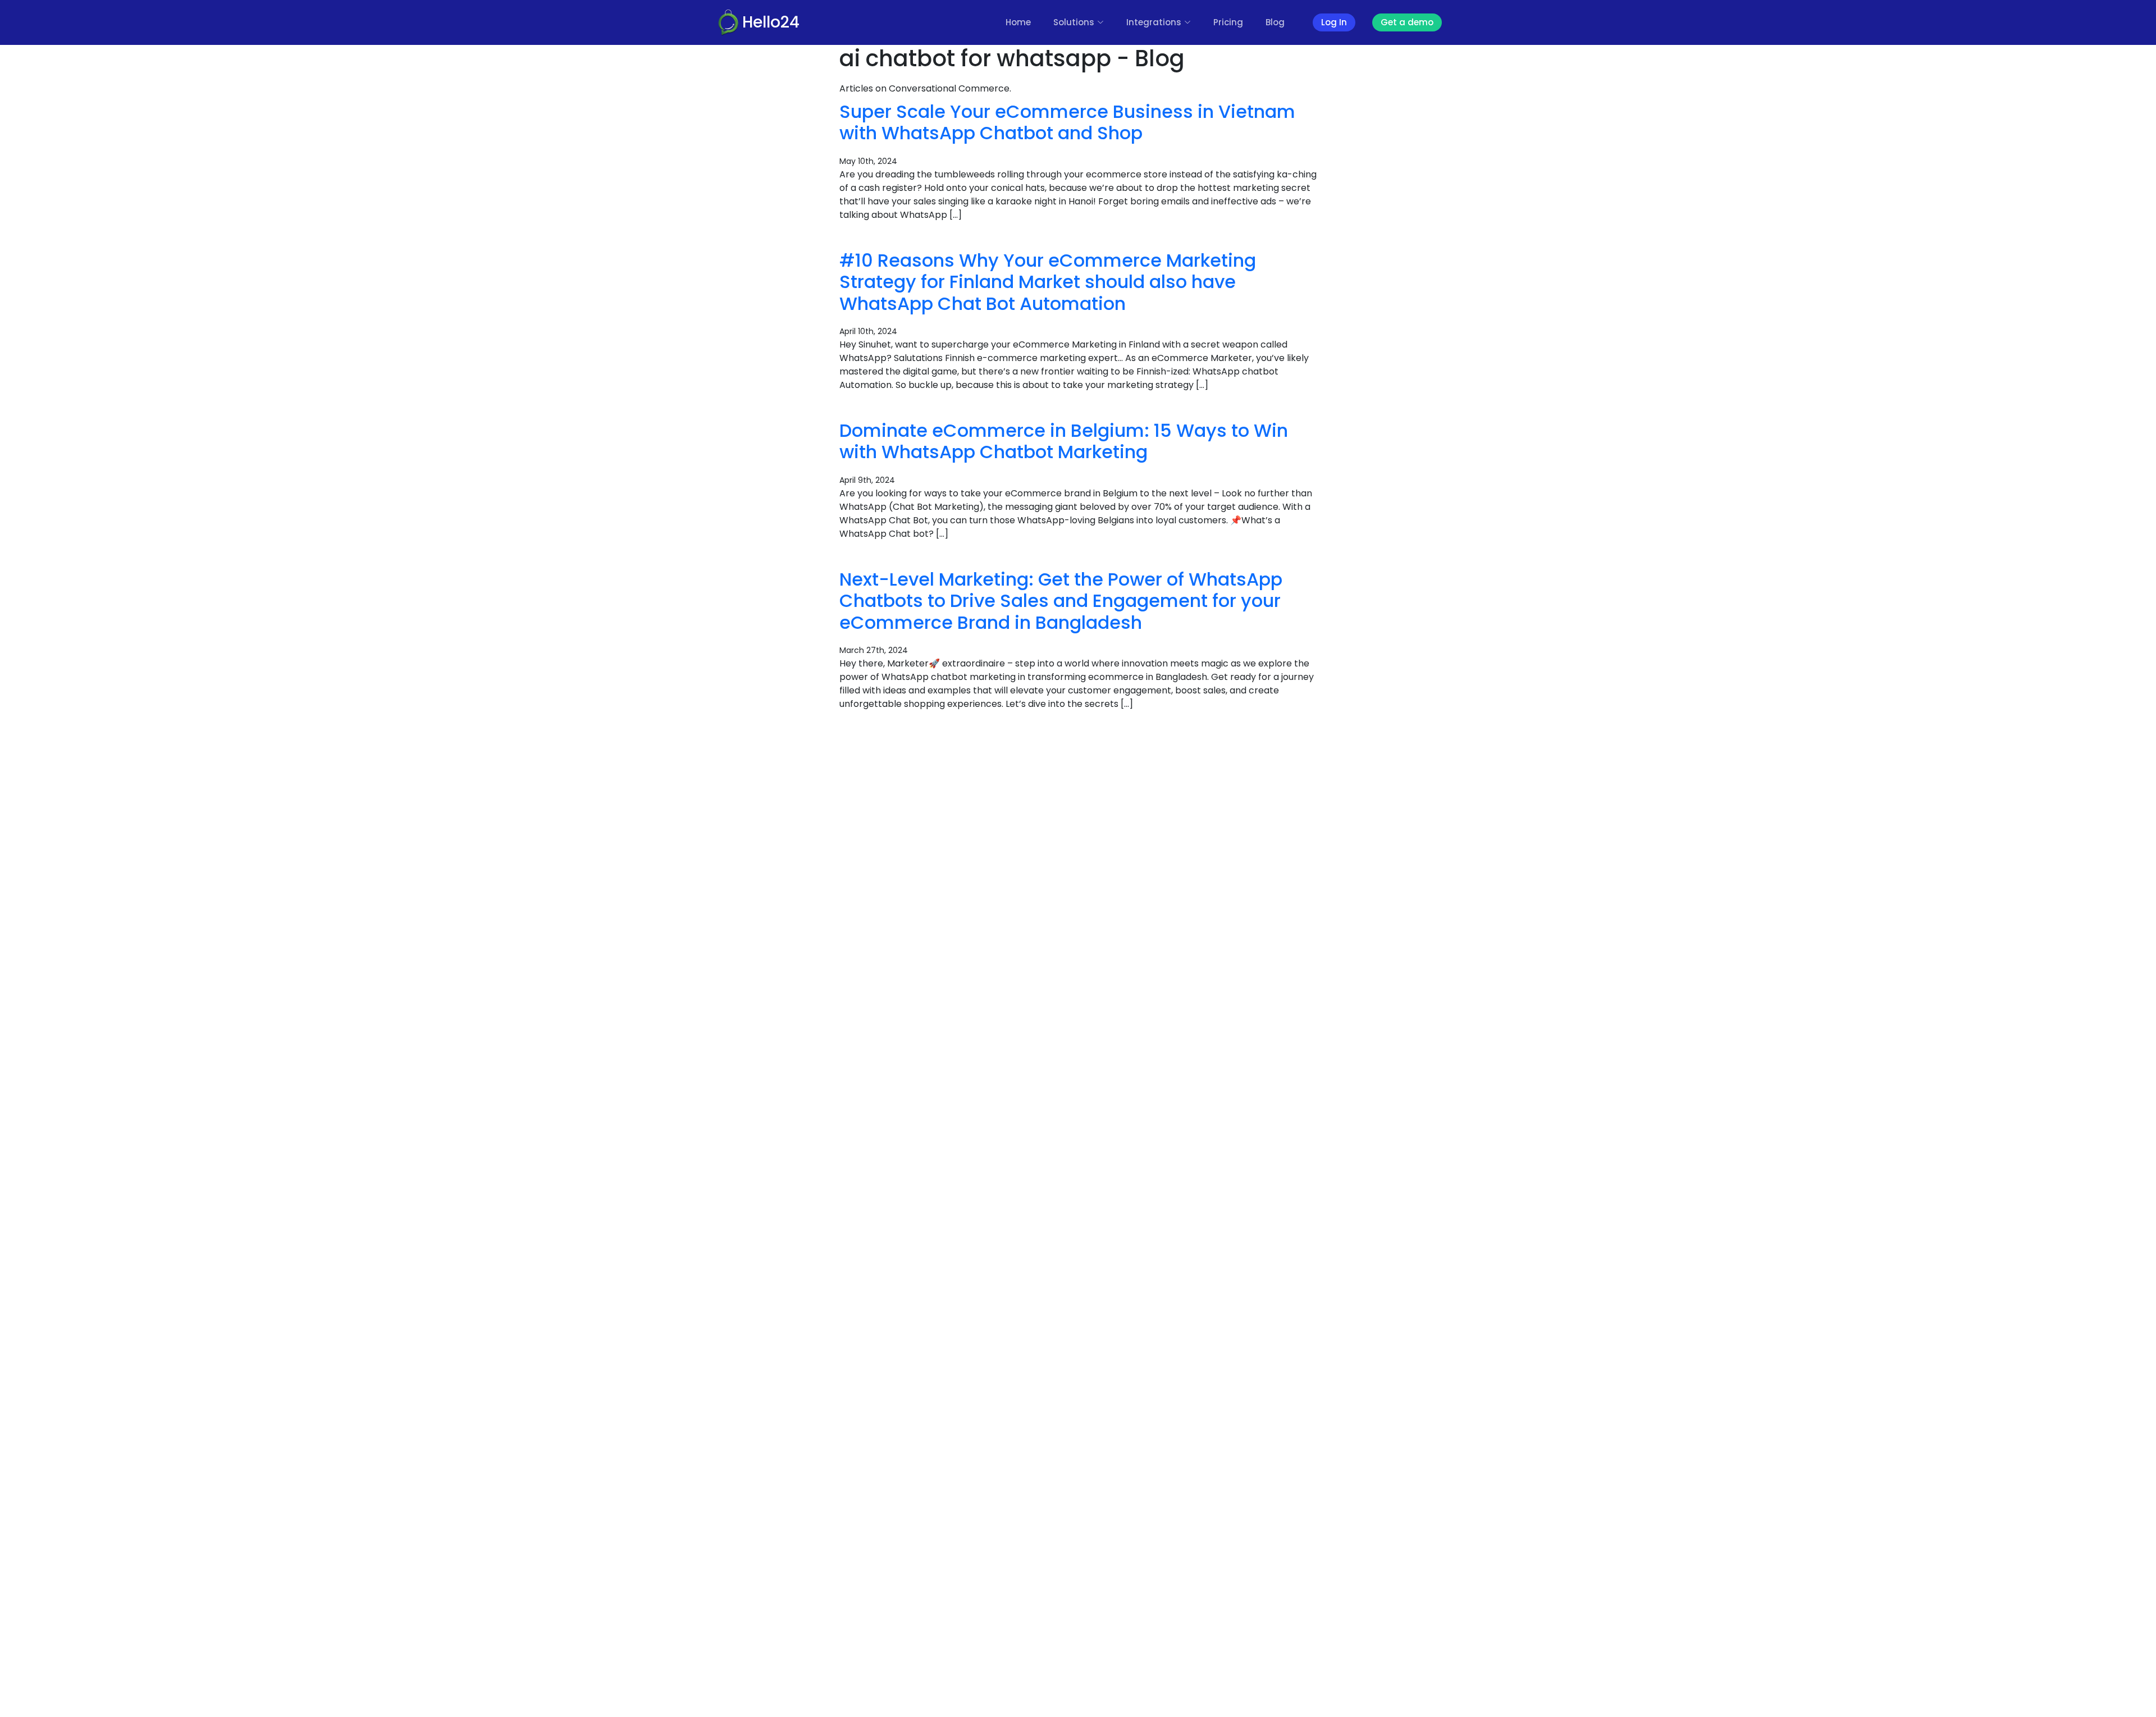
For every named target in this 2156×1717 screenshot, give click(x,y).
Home (1018, 22)
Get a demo (1407, 22)
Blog (1275, 22)
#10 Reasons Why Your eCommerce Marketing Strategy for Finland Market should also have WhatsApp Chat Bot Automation (1048, 282)
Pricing (1228, 22)
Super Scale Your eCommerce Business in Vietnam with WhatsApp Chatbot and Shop (1067, 122)
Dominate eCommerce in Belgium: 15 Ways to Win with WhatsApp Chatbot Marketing (1064, 441)
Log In (1334, 22)
